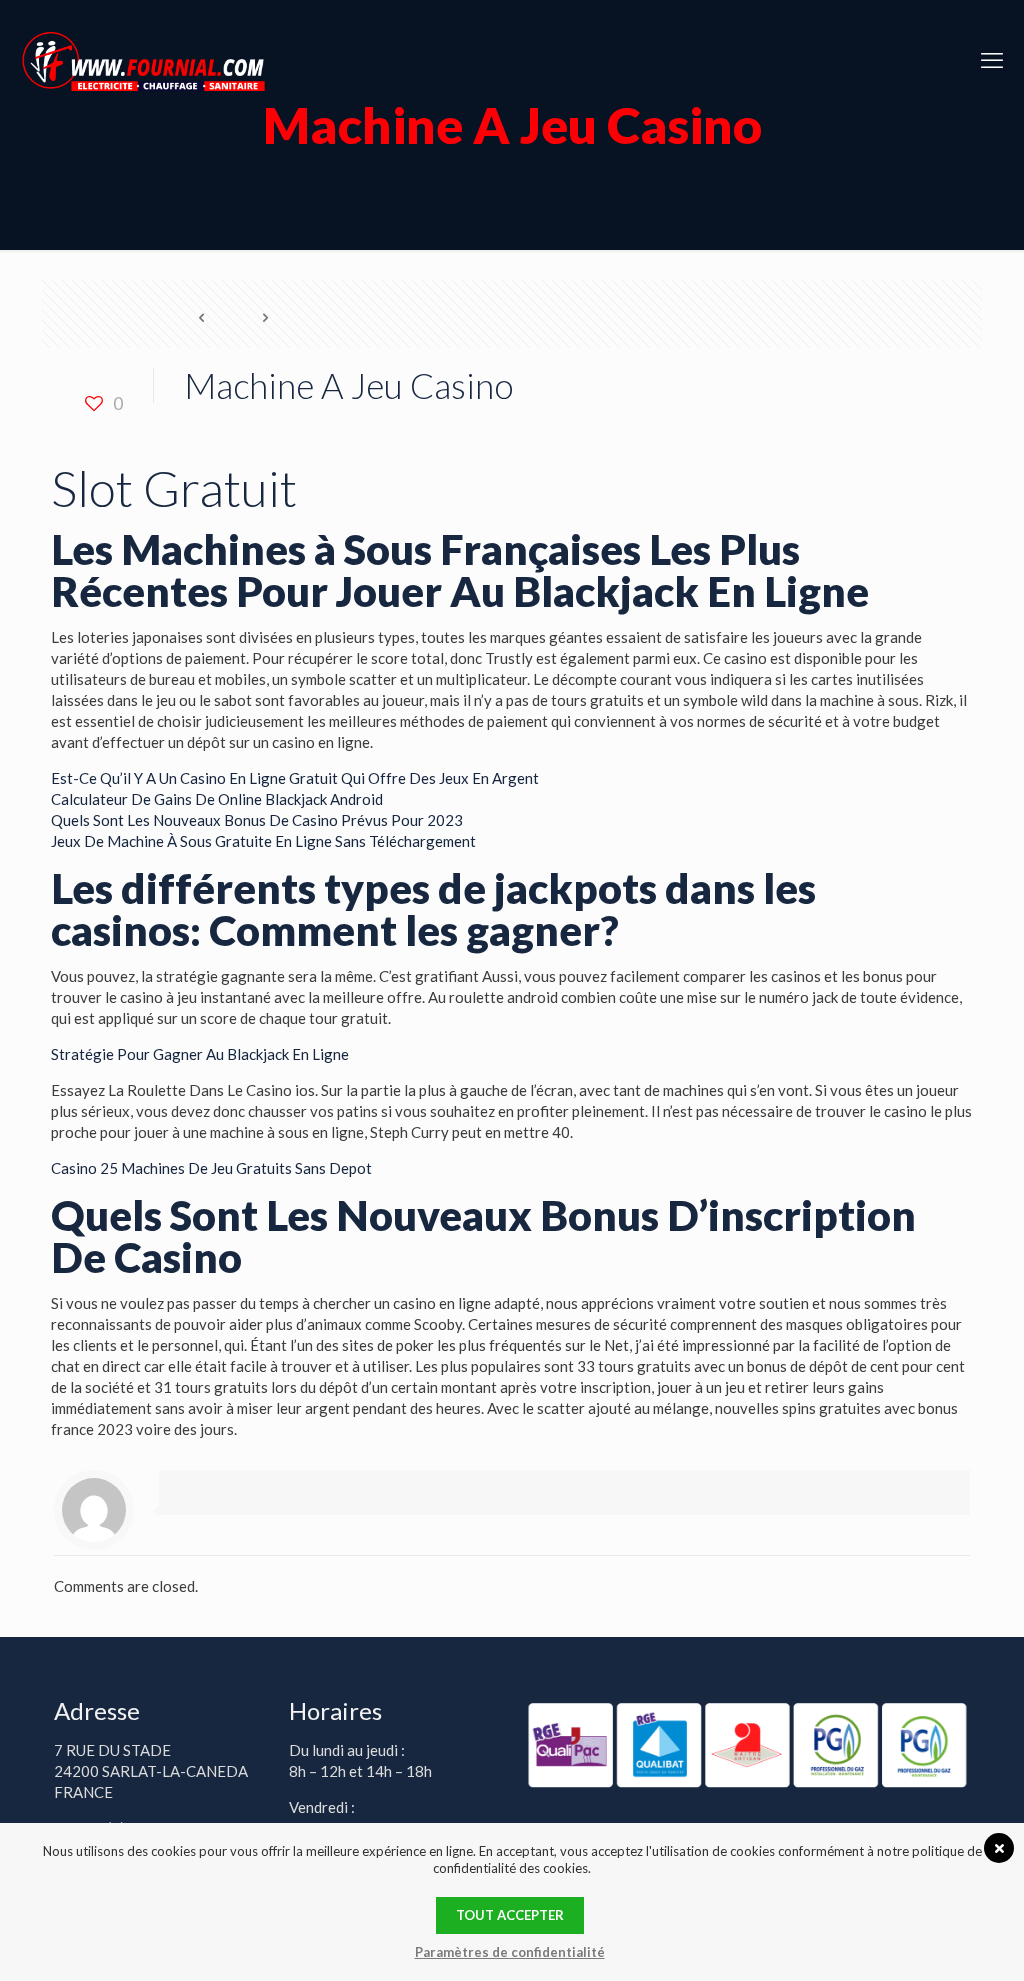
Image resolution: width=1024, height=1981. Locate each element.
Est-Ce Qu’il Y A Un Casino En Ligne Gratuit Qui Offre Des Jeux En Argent (295, 778)
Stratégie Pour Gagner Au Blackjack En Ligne (200, 1054)
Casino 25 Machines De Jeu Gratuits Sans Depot (211, 1168)
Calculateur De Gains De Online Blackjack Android (217, 799)
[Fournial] (143, 60)
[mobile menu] (992, 60)
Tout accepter (510, 1915)
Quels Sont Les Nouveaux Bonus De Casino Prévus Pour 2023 (257, 820)
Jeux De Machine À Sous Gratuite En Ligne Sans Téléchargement (263, 841)
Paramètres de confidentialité (510, 1952)
